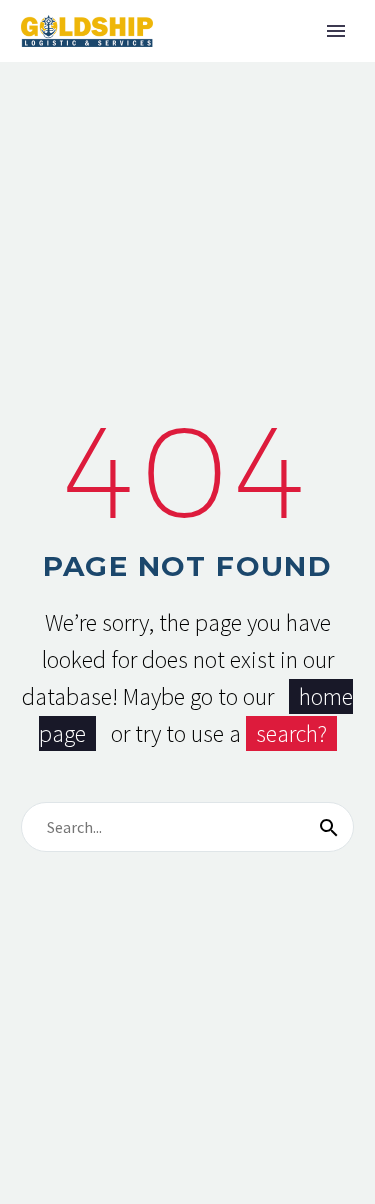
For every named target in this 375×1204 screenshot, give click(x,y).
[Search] (329, 827)
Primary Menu (336, 31)
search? (291, 733)
